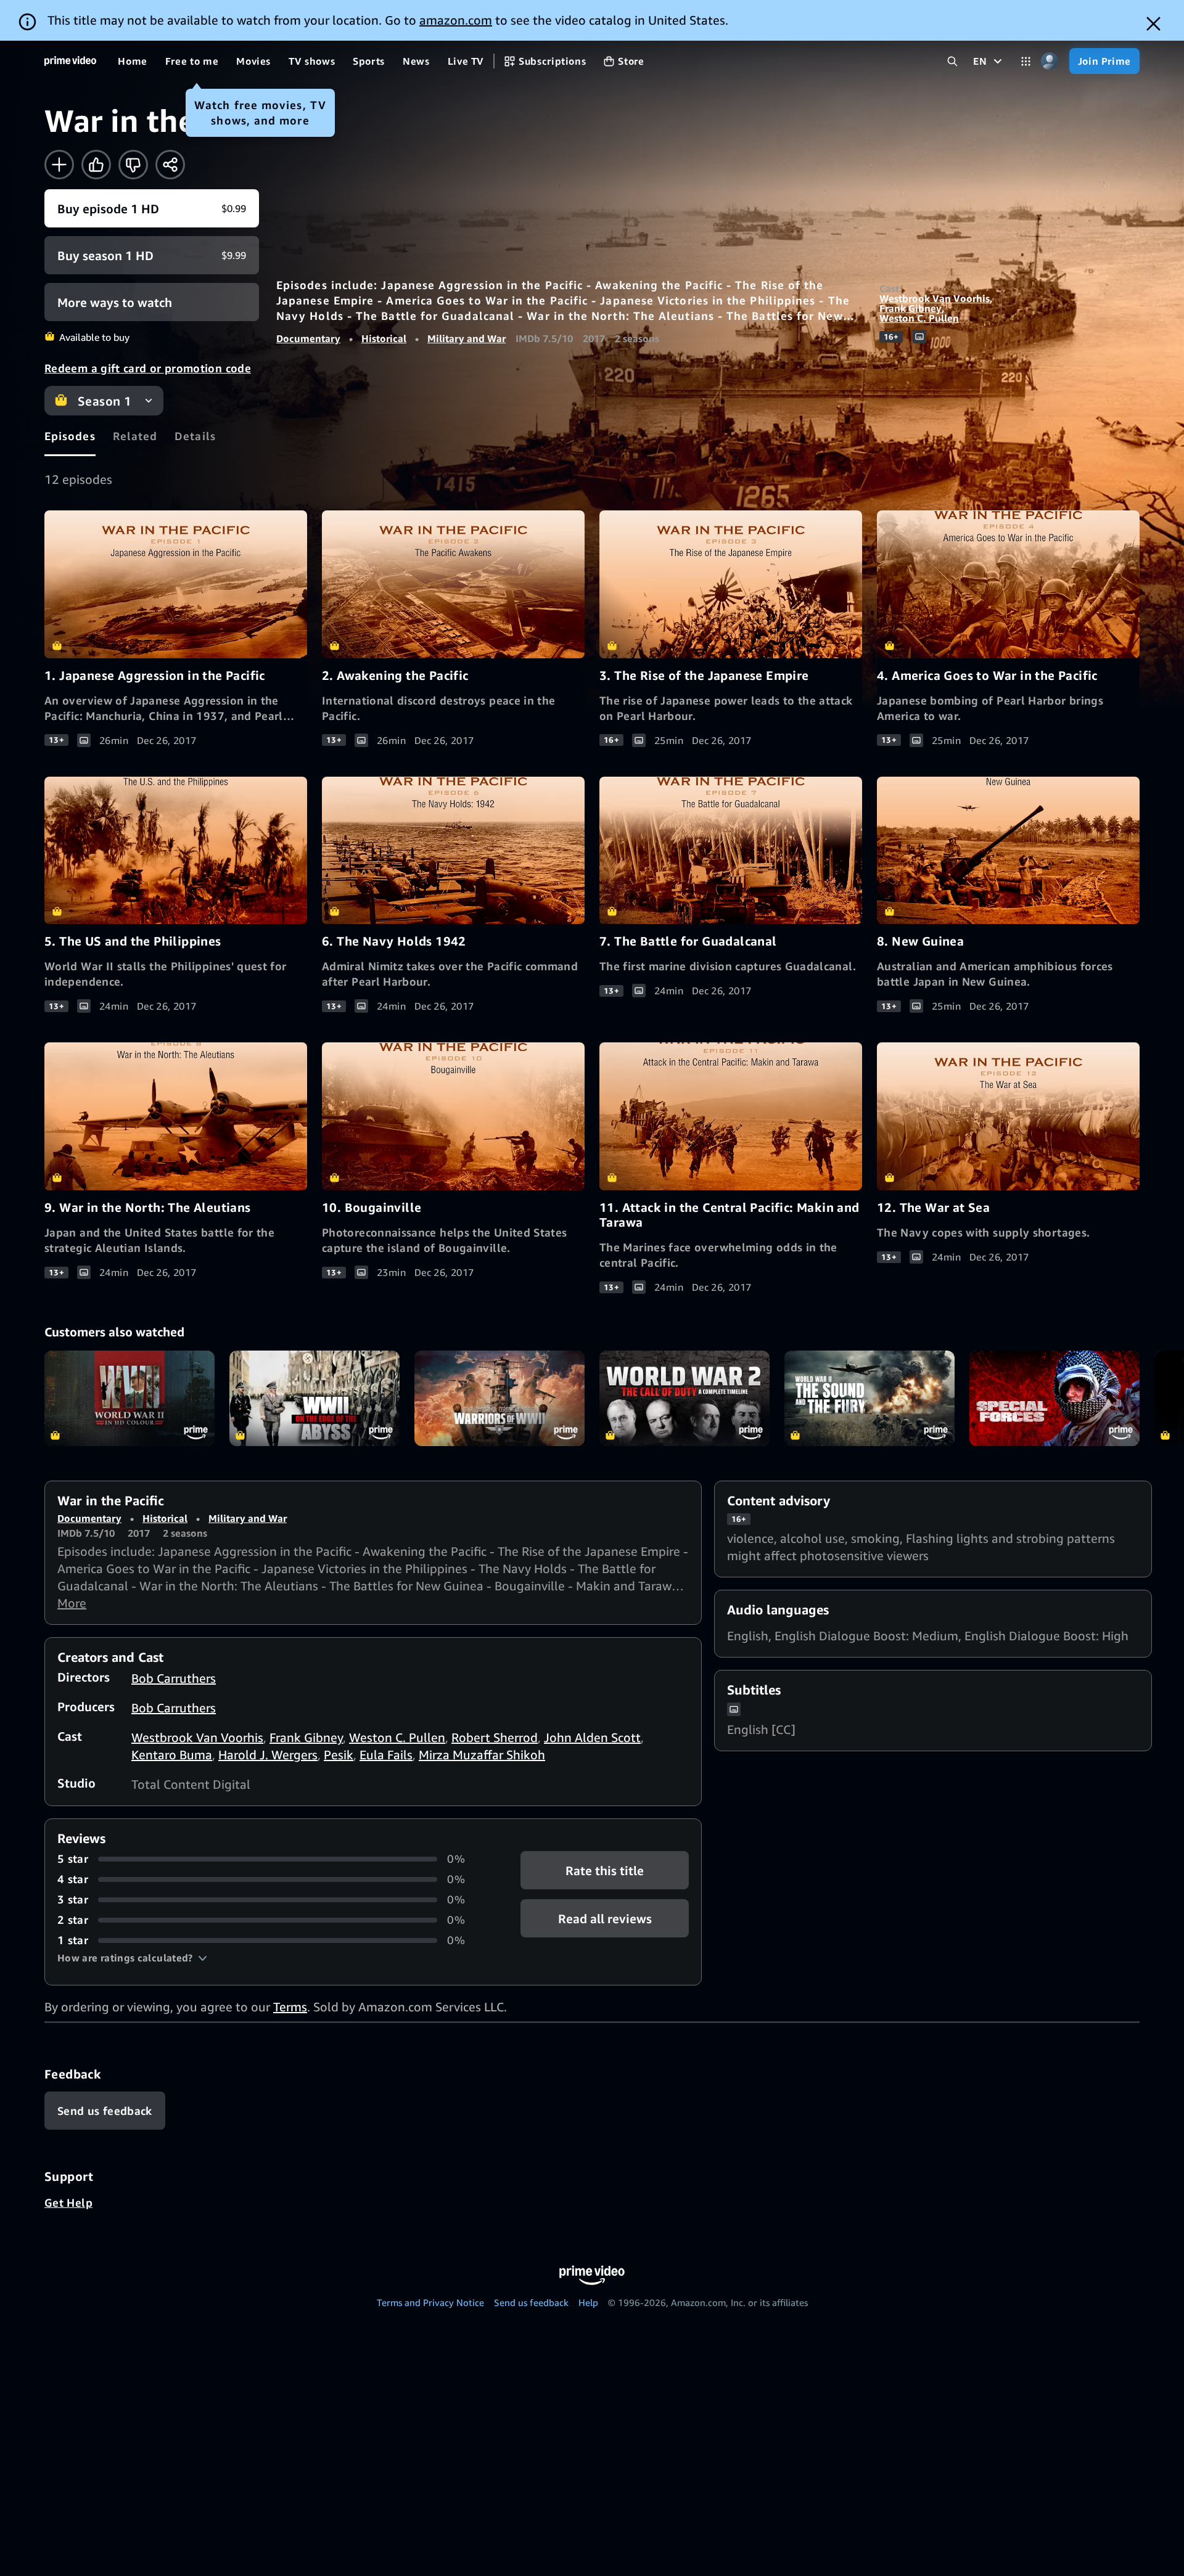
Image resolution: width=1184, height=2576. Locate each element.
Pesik (339, 1755)
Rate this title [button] (605, 1871)
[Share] (170, 165)
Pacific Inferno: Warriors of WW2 (499, 1398)
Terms (290, 2007)
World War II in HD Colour (129, 1398)
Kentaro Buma (172, 1755)
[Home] (70, 61)
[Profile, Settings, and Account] (1050, 61)
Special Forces (1054, 1398)
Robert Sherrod (495, 1737)
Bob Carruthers (174, 1678)
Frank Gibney (911, 308)
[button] (132, 1958)
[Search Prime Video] (952, 61)
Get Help (68, 2202)
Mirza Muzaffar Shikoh (482, 1755)
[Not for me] (133, 165)
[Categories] (1026, 61)
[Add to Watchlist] (59, 165)
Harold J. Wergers (268, 1755)
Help (588, 2302)
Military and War (467, 338)
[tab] (70, 436)
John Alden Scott (592, 1737)
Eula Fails (386, 1755)
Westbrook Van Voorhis (935, 298)
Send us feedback (531, 2302)
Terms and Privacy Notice (430, 2302)
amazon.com (456, 20)
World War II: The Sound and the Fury (869, 1398)
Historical (384, 338)
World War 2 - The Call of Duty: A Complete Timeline (684, 1398)
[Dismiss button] (1153, 24)
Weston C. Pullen (919, 318)
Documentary (308, 338)
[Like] (96, 165)
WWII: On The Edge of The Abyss (314, 1398)
